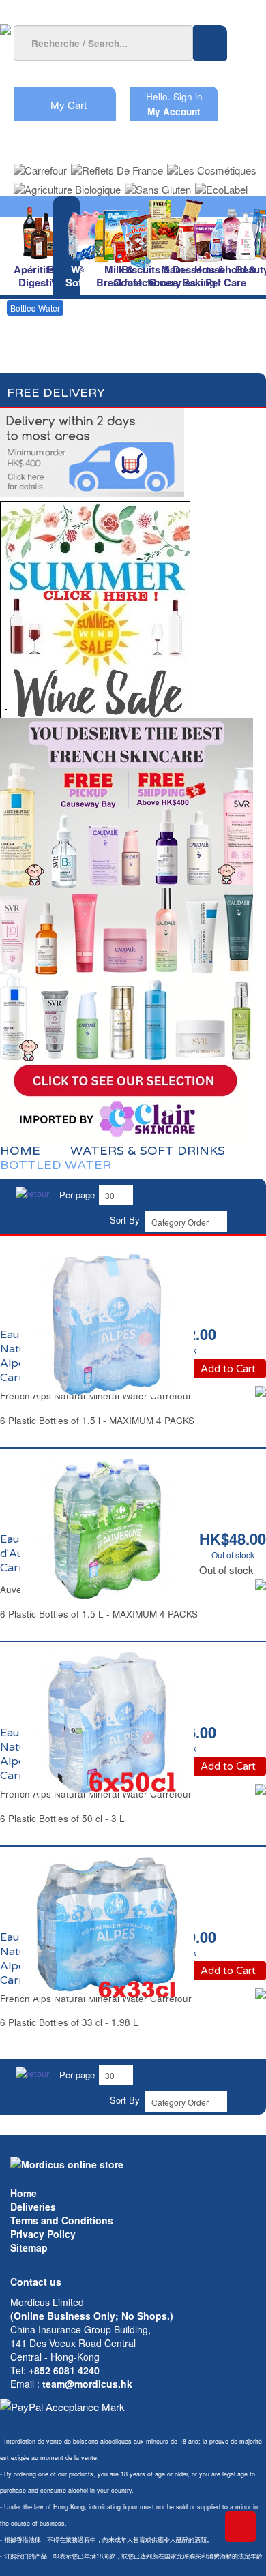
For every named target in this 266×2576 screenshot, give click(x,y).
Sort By (125, 1220)
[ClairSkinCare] (127, 929)
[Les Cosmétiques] (212, 166)
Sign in (188, 96)
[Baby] (253, 232)
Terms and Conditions (62, 2220)
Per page (77, 1195)
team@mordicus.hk (87, 2384)
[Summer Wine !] (95, 606)
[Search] (210, 43)
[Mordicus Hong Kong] (67, 2163)
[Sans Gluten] (158, 185)
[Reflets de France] (117, 166)
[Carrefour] (40, 166)
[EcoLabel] (221, 185)
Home (24, 2193)
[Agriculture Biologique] (67, 185)
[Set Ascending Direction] (244, 1220)
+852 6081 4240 (64, 2370)
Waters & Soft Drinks (148, 1151)
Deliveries (33, 2207)
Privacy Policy (43, 2234)
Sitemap (29, 2247)
